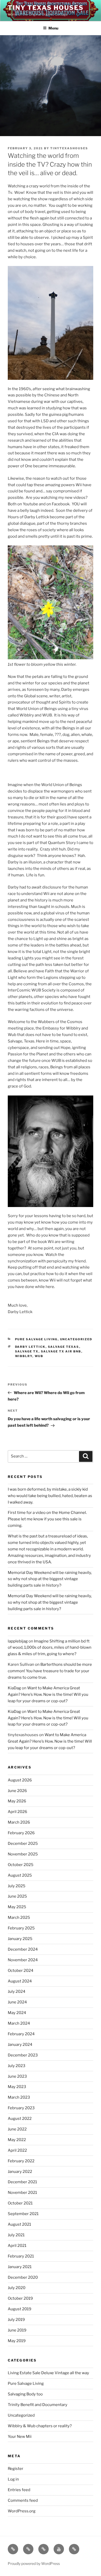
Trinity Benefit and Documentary (38, 2405)
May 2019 (17, 2341)
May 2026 (17, 1801)
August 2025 (20, 1875)
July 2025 (17, 1886)
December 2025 (23, 1844)
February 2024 (21, 2034)
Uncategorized (76, 1339)
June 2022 (17, 2129)
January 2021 (20, 2267)
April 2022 (17, 2150)
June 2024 (17, 2002)
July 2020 (17, 2288)
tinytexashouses (69, 148)
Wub (39, 1356)
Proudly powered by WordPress (34, 2563)
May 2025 (17, 1907)
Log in (13, 2479)
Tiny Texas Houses (46, 8)
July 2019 (16, 2320)
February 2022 (21, 2161)
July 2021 (16, 2235)
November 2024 (23, 1960)
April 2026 (17, 1812)
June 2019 (17, 2330)
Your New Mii (20, 2437)
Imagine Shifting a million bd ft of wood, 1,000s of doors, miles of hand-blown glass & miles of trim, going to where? (50, 1648)
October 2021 (20, 2203)
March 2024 (19, 2023)
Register (16, 2469)
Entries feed (19, 2490)
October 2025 (21, 1865)
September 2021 (23, 2214)
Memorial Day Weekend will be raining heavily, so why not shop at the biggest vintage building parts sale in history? (50, 1602)
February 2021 (21, 2256)
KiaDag (14, 1688)
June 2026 (17, 1791)
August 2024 (20, 1981)
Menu (53, 28)
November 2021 (22, 2193)
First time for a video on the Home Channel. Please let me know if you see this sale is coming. (47, 1519)
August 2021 (19, 2224)
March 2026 (19, 1822)
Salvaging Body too (25, 2394)
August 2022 (20, 2119)
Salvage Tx (27, 1351)
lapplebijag (18, 1641)
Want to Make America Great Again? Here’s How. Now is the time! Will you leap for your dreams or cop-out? (48, 1694)
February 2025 (21, 1928)
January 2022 (20, 2172)
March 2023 (19, 2097)
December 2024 (23, 1949)
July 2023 (17, 2066)
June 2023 (17, 2076)
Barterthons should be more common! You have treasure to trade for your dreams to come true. (50, 1671)
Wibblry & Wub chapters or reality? (40, 2426)
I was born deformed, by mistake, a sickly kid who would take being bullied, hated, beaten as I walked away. (50, 1496)
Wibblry (24, 1356)
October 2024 (21, 1971)
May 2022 (17, 2140)
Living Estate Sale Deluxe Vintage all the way (48, 2373)
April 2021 (17, 2246)
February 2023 (21, 2108)
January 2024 (20, 2045)
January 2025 (20, 1939)
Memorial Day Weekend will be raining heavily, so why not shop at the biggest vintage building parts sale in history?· (50, 1579)
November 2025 (23, 1854)
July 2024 (17, 1992)
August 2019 (20, 2309)
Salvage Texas (64, 1347)
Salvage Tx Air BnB (61, 1351)
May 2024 (17, 2013)
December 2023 (23, 2055)
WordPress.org (22, 2511)
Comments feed (23, 2500)
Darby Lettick (30, 1347)
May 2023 (17, 2087)
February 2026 (21, 1833)
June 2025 (17, 1896)
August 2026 (20, 1780)
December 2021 (22, 2182)
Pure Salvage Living (36, 1339)
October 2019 (20, 2298)
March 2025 (19, 1918)
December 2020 (23, 2277)
